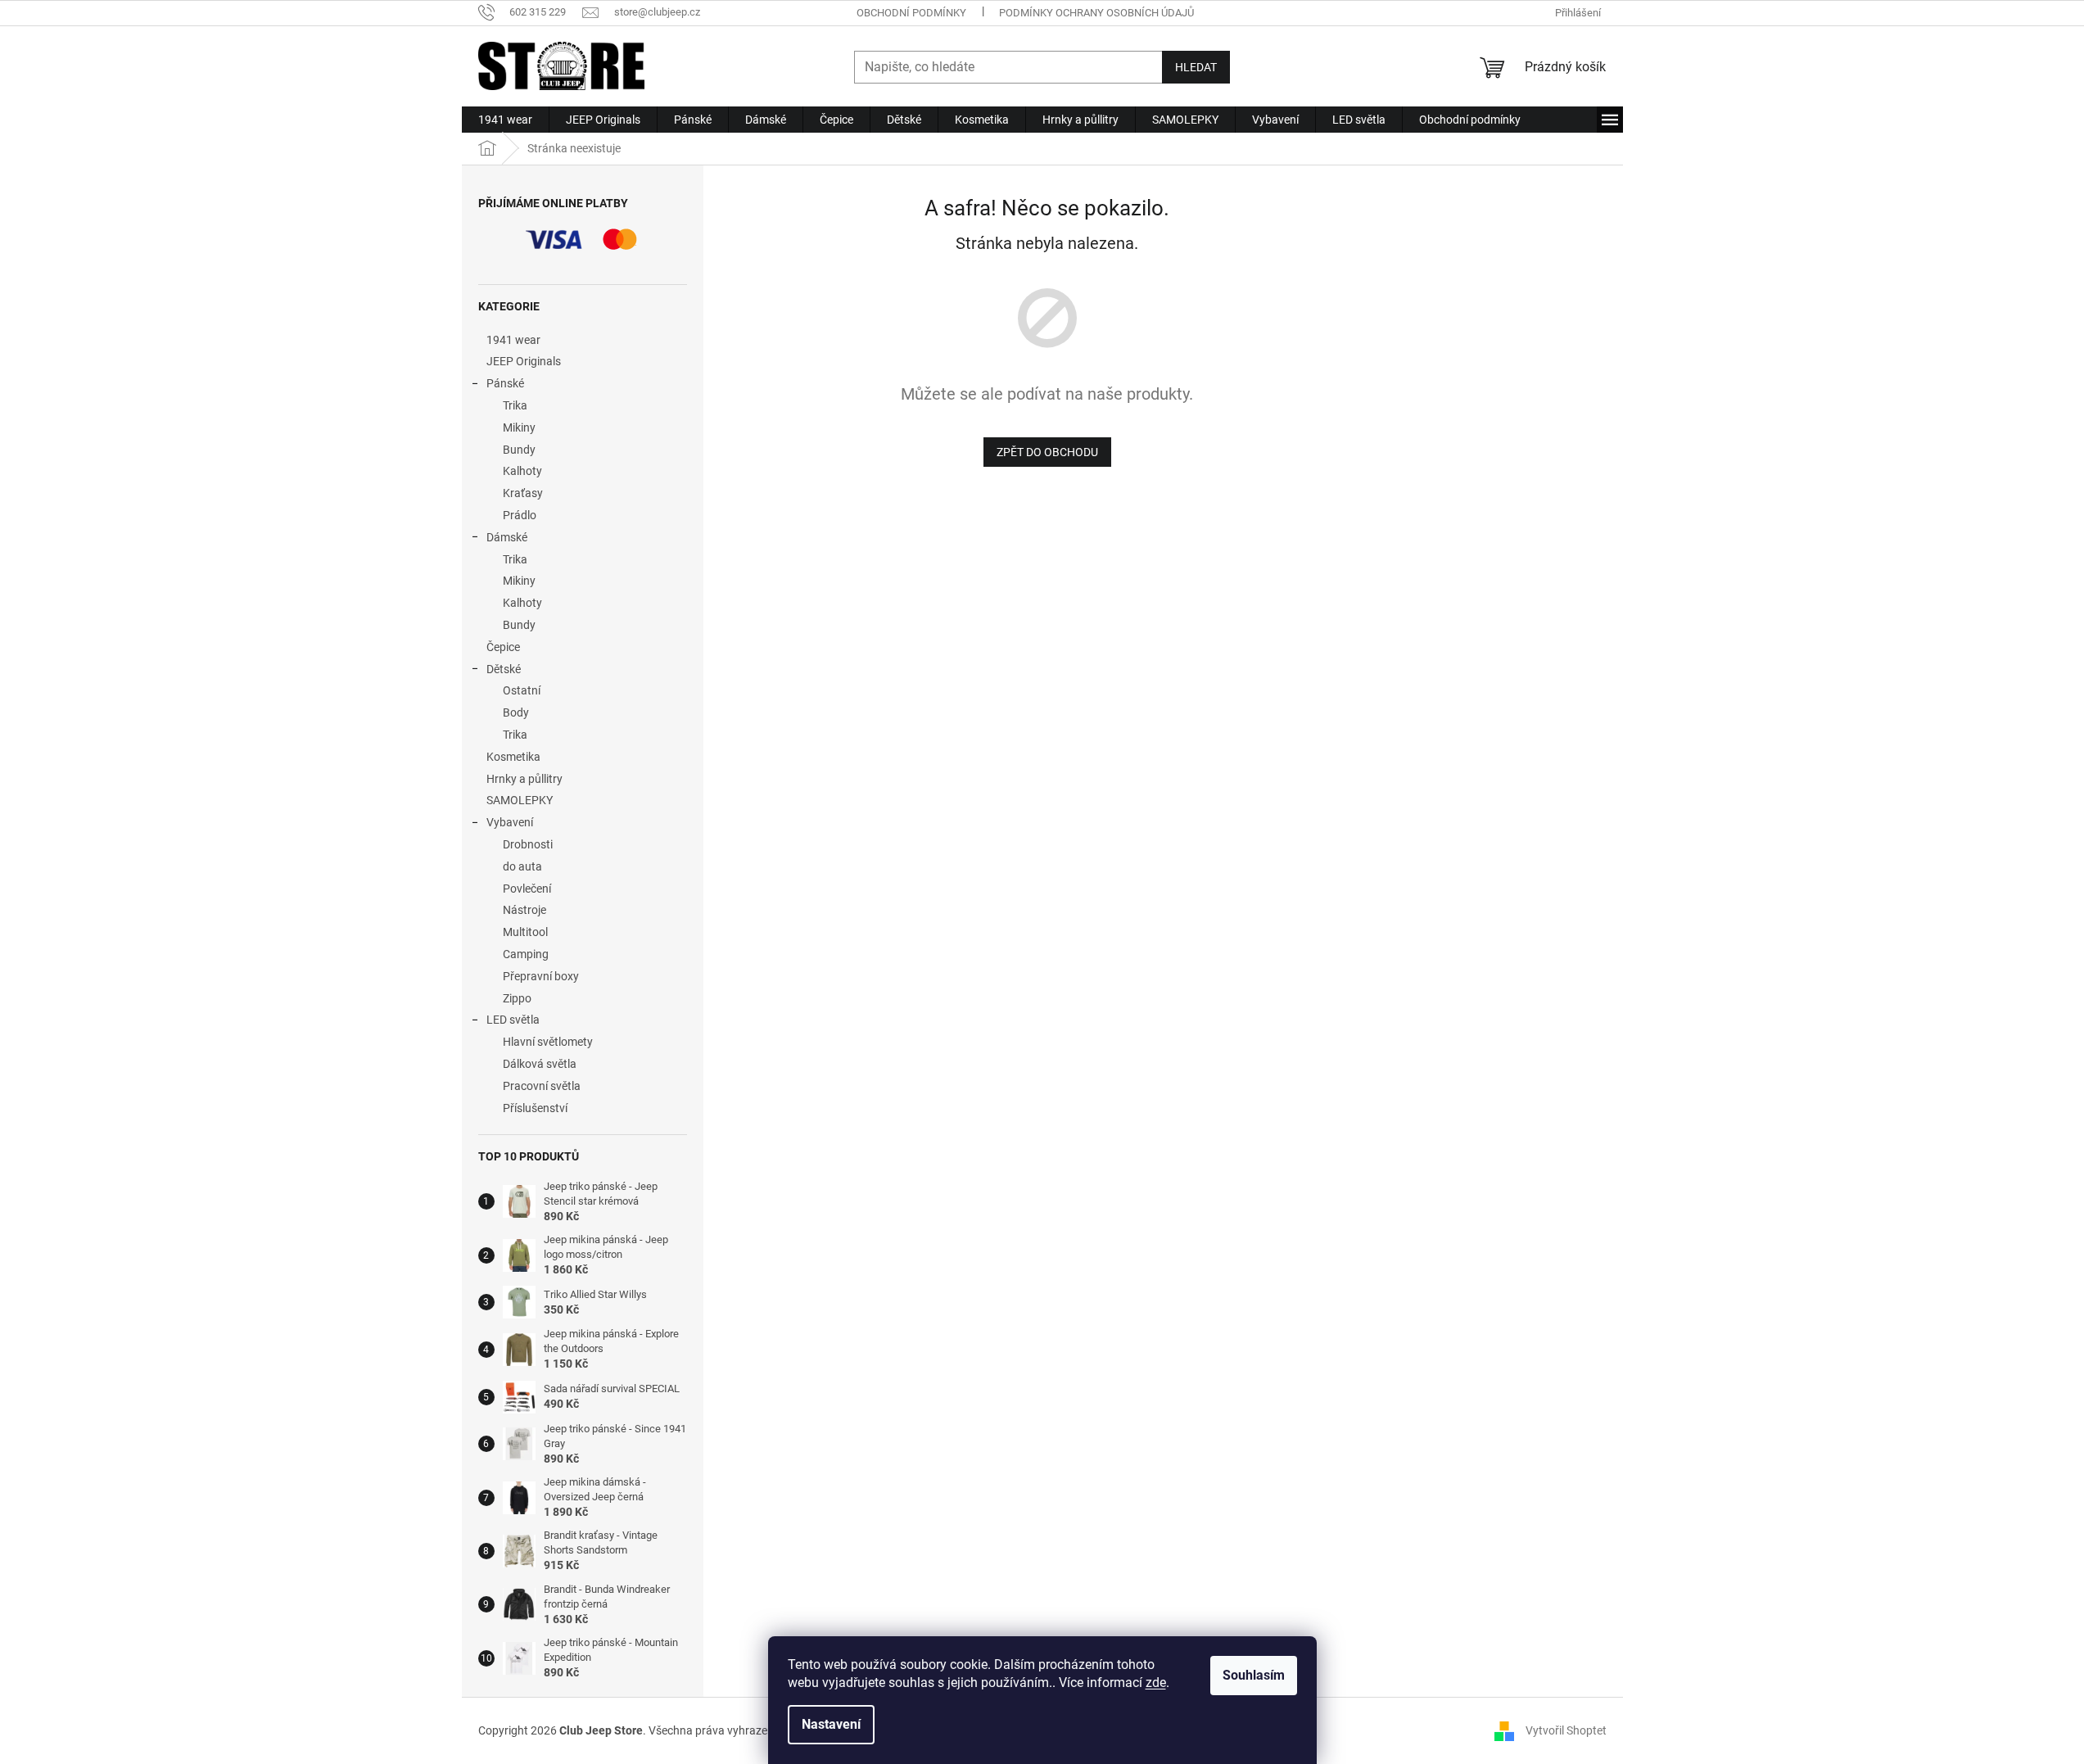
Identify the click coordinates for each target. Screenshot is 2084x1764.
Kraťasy (523, 493)
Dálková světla (540, 1064)
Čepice (503, 647)
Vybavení (510, 822)
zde (1156, 1683)
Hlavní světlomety (548, 1042)
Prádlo (520, 515)
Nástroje (524, 910)
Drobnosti (528, 844)
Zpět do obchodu (1047, 452)
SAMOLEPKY (520, 800)
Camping (526, 954)
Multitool (525, 932)
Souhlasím (1254, 1675)
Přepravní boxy (541, 976)
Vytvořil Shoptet (1566, 1730)
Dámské (507, 537)
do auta (522, 866)
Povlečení (527, 889)
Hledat (1196, 67)
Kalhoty (522, 471)
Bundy (519, 450)
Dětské (504, 669)
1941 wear (513, 340)
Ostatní (522, 690)
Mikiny (519, 427)
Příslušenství (535, 1108)
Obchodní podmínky (911, 13)
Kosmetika (513, 757)
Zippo (517, 998)
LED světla (513, 1020)
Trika (515, 405)
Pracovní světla (542, 1086)
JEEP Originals (524, 361)
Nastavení (831, 1724)
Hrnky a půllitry (524, 779)
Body (516, 712)
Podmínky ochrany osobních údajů (1096, 13)
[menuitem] (505, 120)
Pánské (505, 383)
